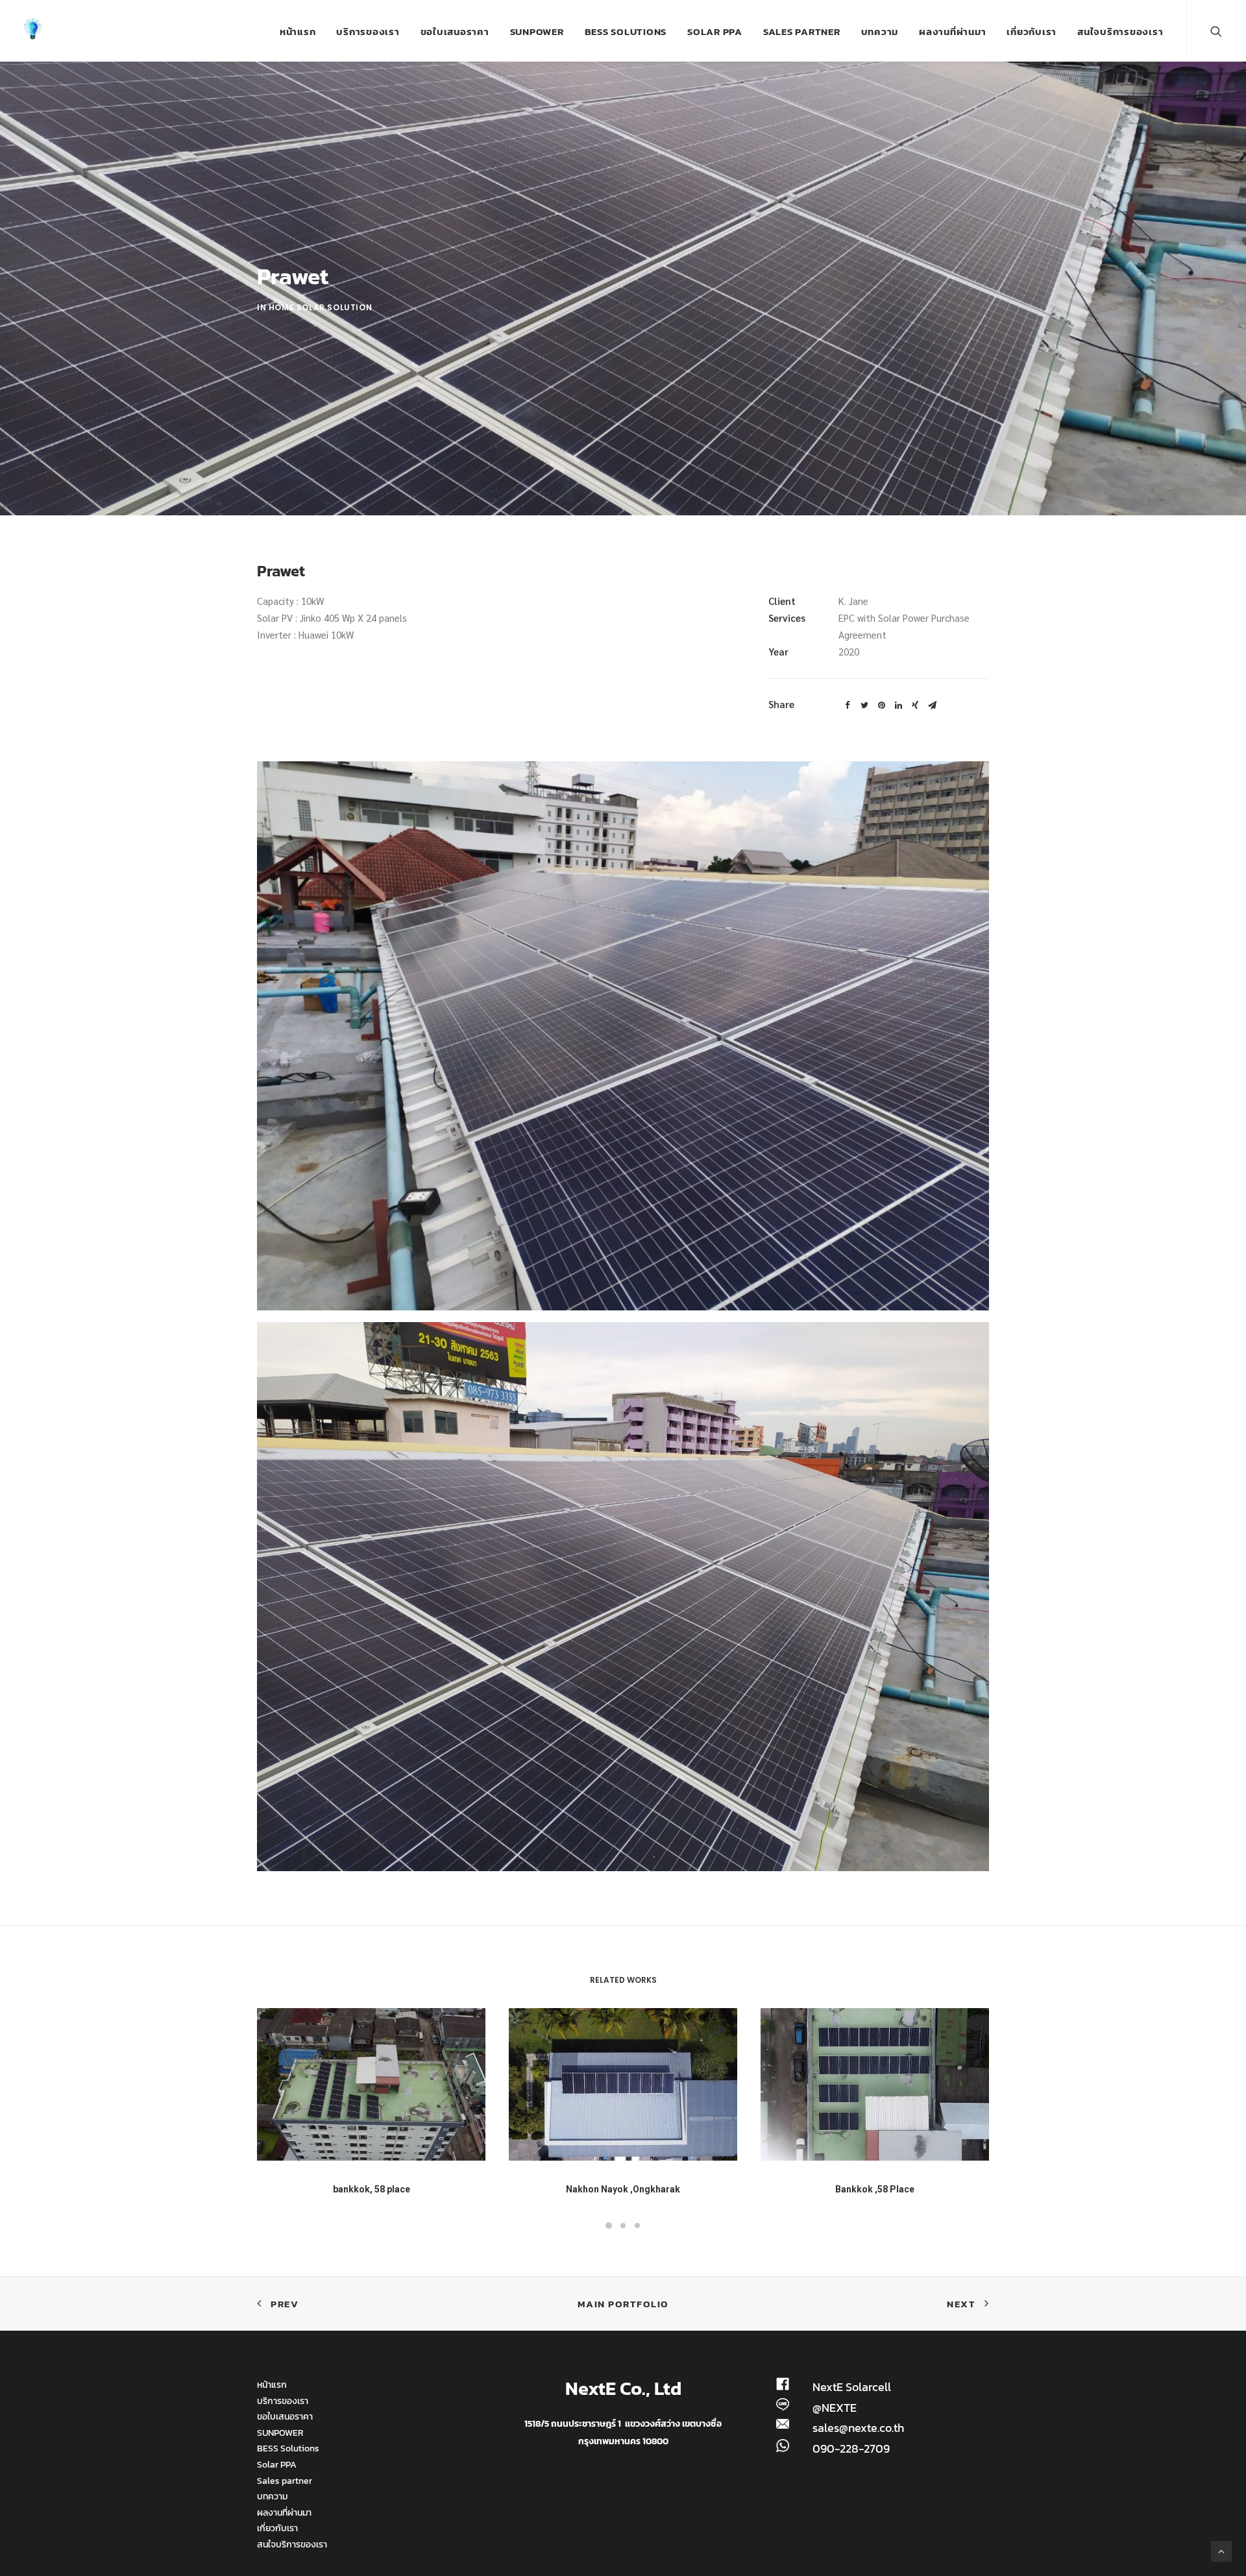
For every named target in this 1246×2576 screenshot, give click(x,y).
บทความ (880, 31)
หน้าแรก (298, 31)
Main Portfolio (623, 2304)
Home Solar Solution (320, 307)
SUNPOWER (537, 31)
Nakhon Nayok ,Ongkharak (623, 2189)
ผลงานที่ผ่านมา (952, 31)
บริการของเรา (368, 31)
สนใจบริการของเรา (1120, 31)
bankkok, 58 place (372, 2189)
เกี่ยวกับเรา (1032, 31)
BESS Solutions (626, 31)
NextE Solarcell (852, 2387)
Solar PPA (715, 31)
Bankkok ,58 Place (875, 2189)
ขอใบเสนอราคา (455, 31)
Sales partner (802, 31)
